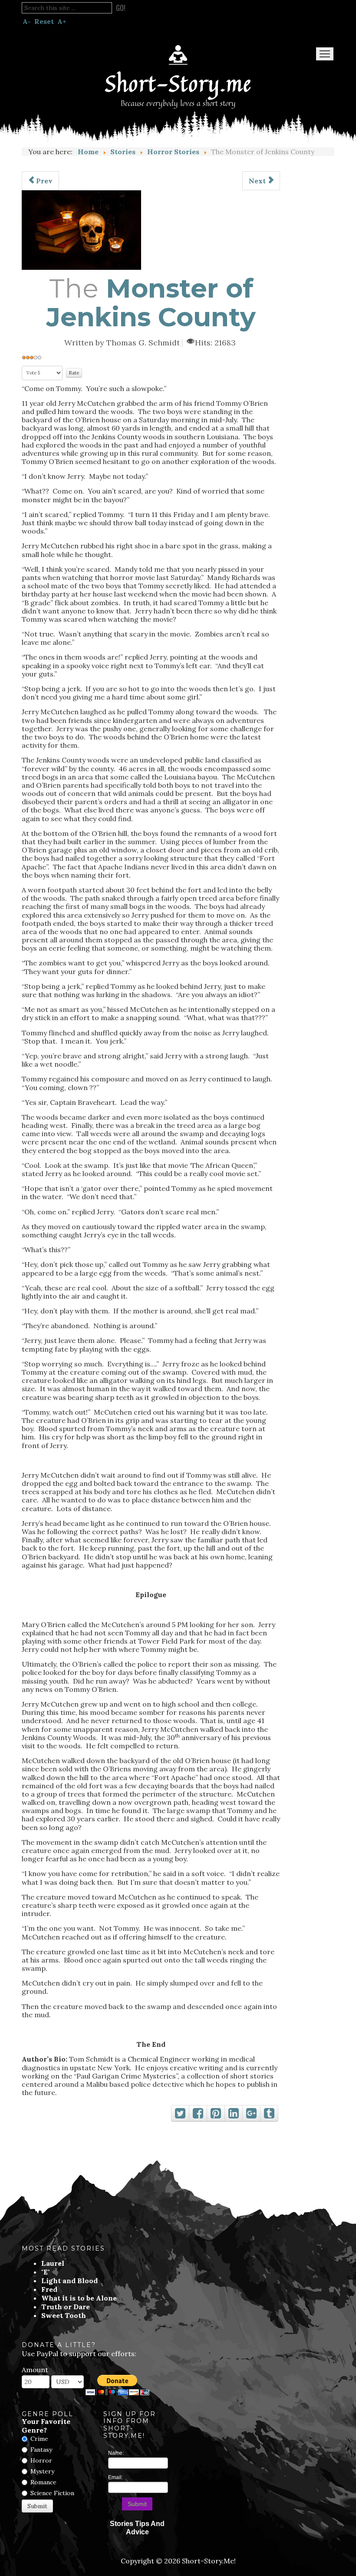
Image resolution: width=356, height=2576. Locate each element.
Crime (39, 2439)
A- (27, 21)
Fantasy (41, 2450)
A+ (62, 21)
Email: (115, 2477)
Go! (121, 8)
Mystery (42, 2471)
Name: (116, 2453)
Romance (43, 2482)
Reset (44, 21)
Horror (41, 2460)
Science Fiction (52, 2493)
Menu (325, 54)
